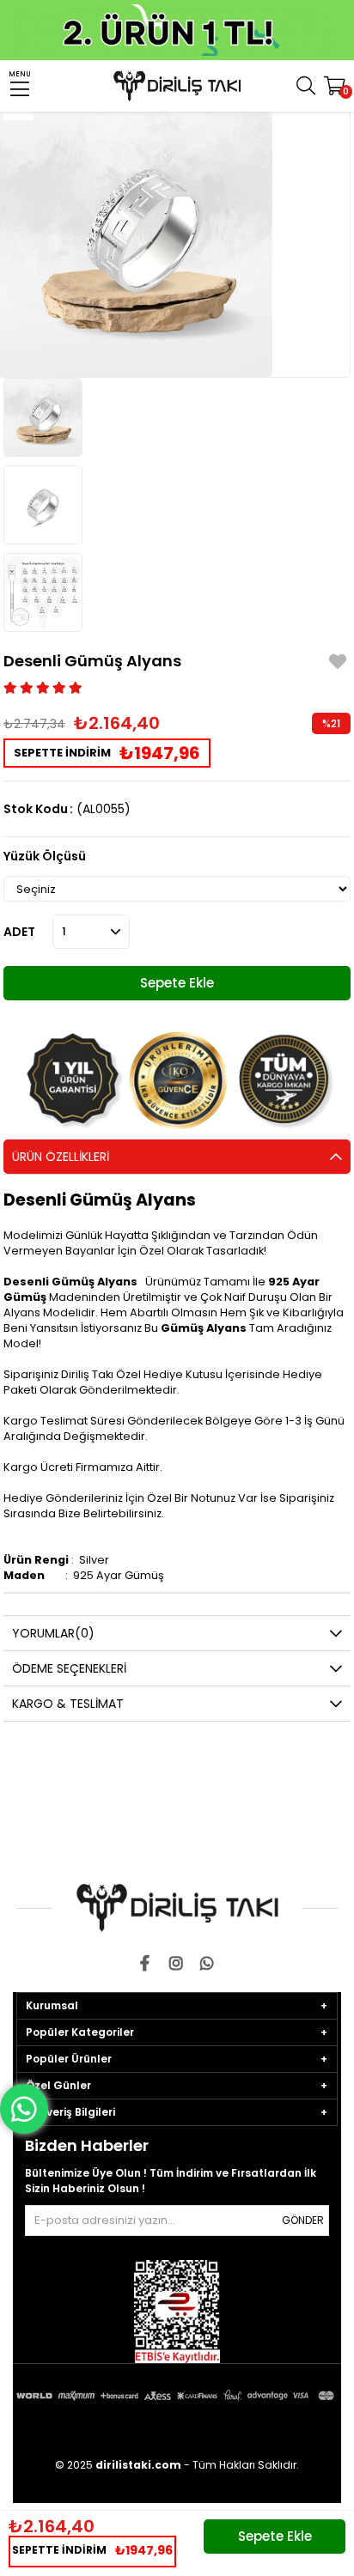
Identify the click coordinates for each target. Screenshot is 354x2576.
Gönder (303, 2220)
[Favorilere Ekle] (338, 664)
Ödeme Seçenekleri (69, 1668)
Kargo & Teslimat (68, 1704)
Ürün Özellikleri (61, 1157)
